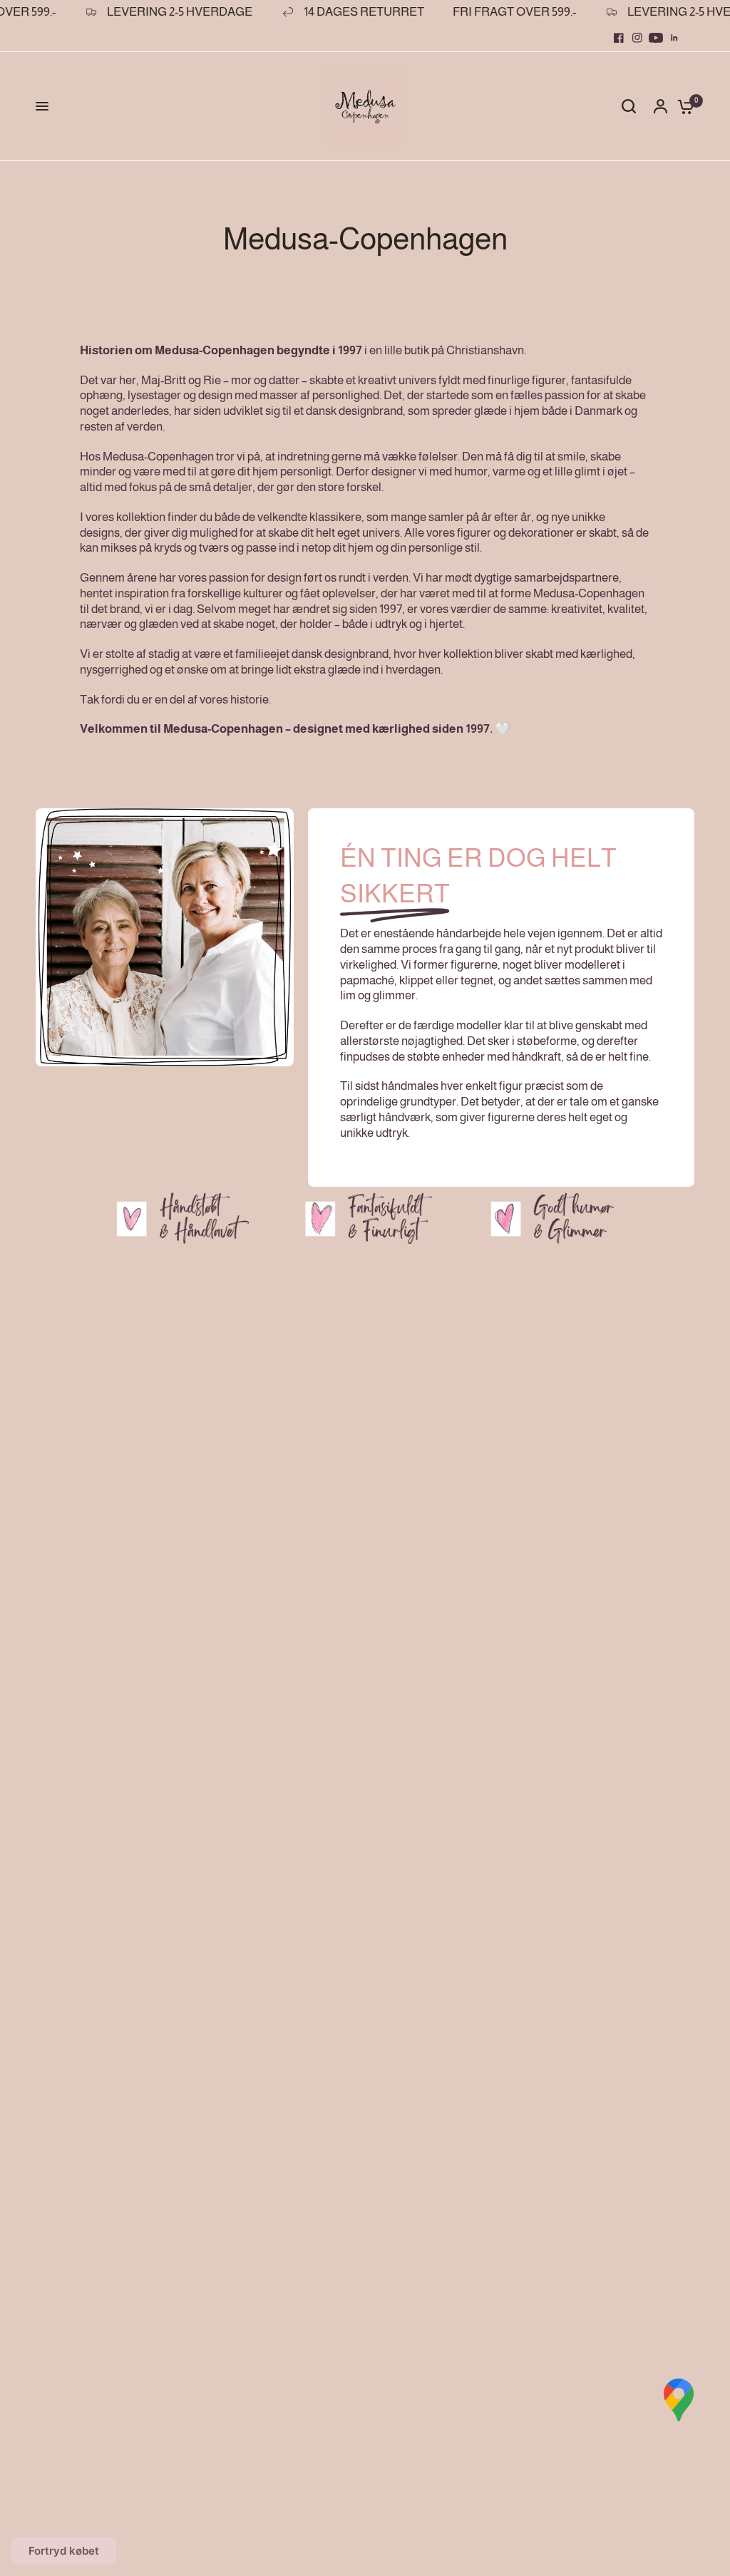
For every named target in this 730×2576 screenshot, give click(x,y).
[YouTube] (656, 38)
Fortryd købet (64, 2551)
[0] (682, 107)
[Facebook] (619, 38)
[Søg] (629, 107)
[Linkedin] (674, 38)
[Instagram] (637, 38)
